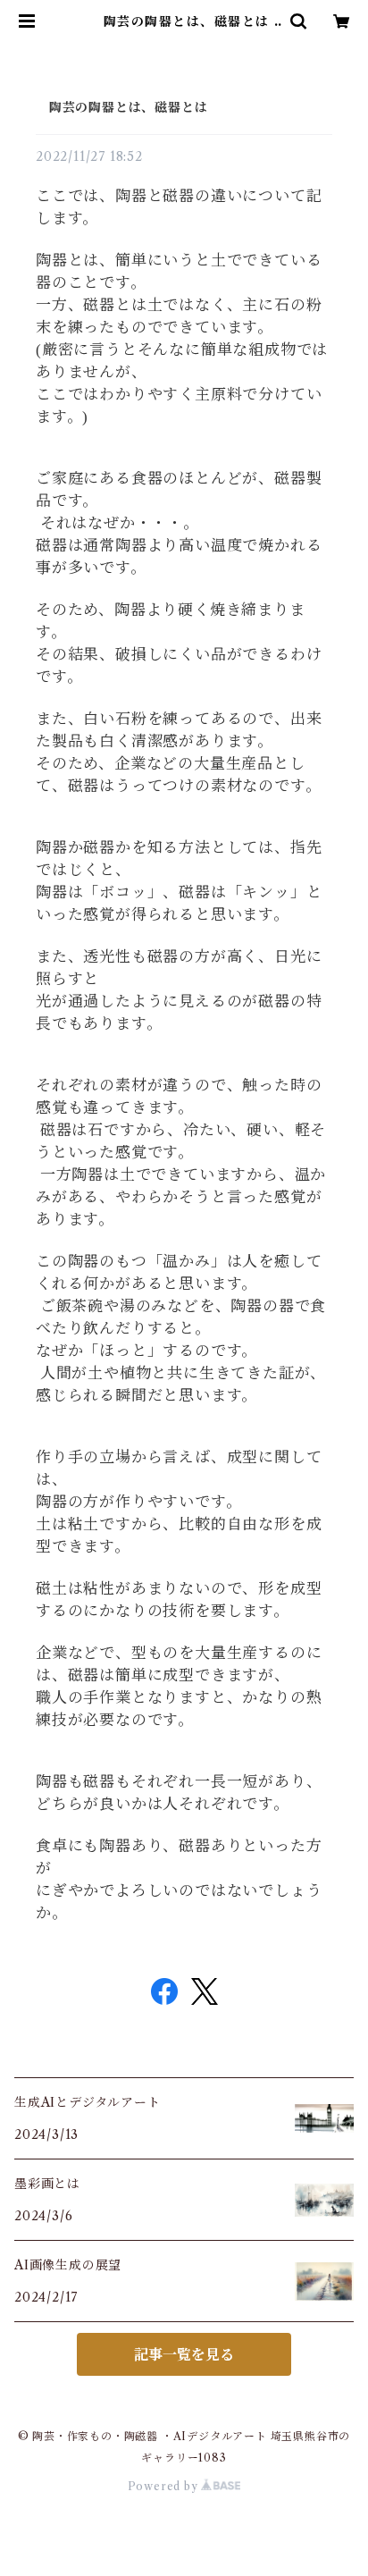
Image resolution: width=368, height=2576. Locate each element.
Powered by (165, 2486)
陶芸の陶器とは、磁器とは (121, 107)
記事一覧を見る (184, 2354)
